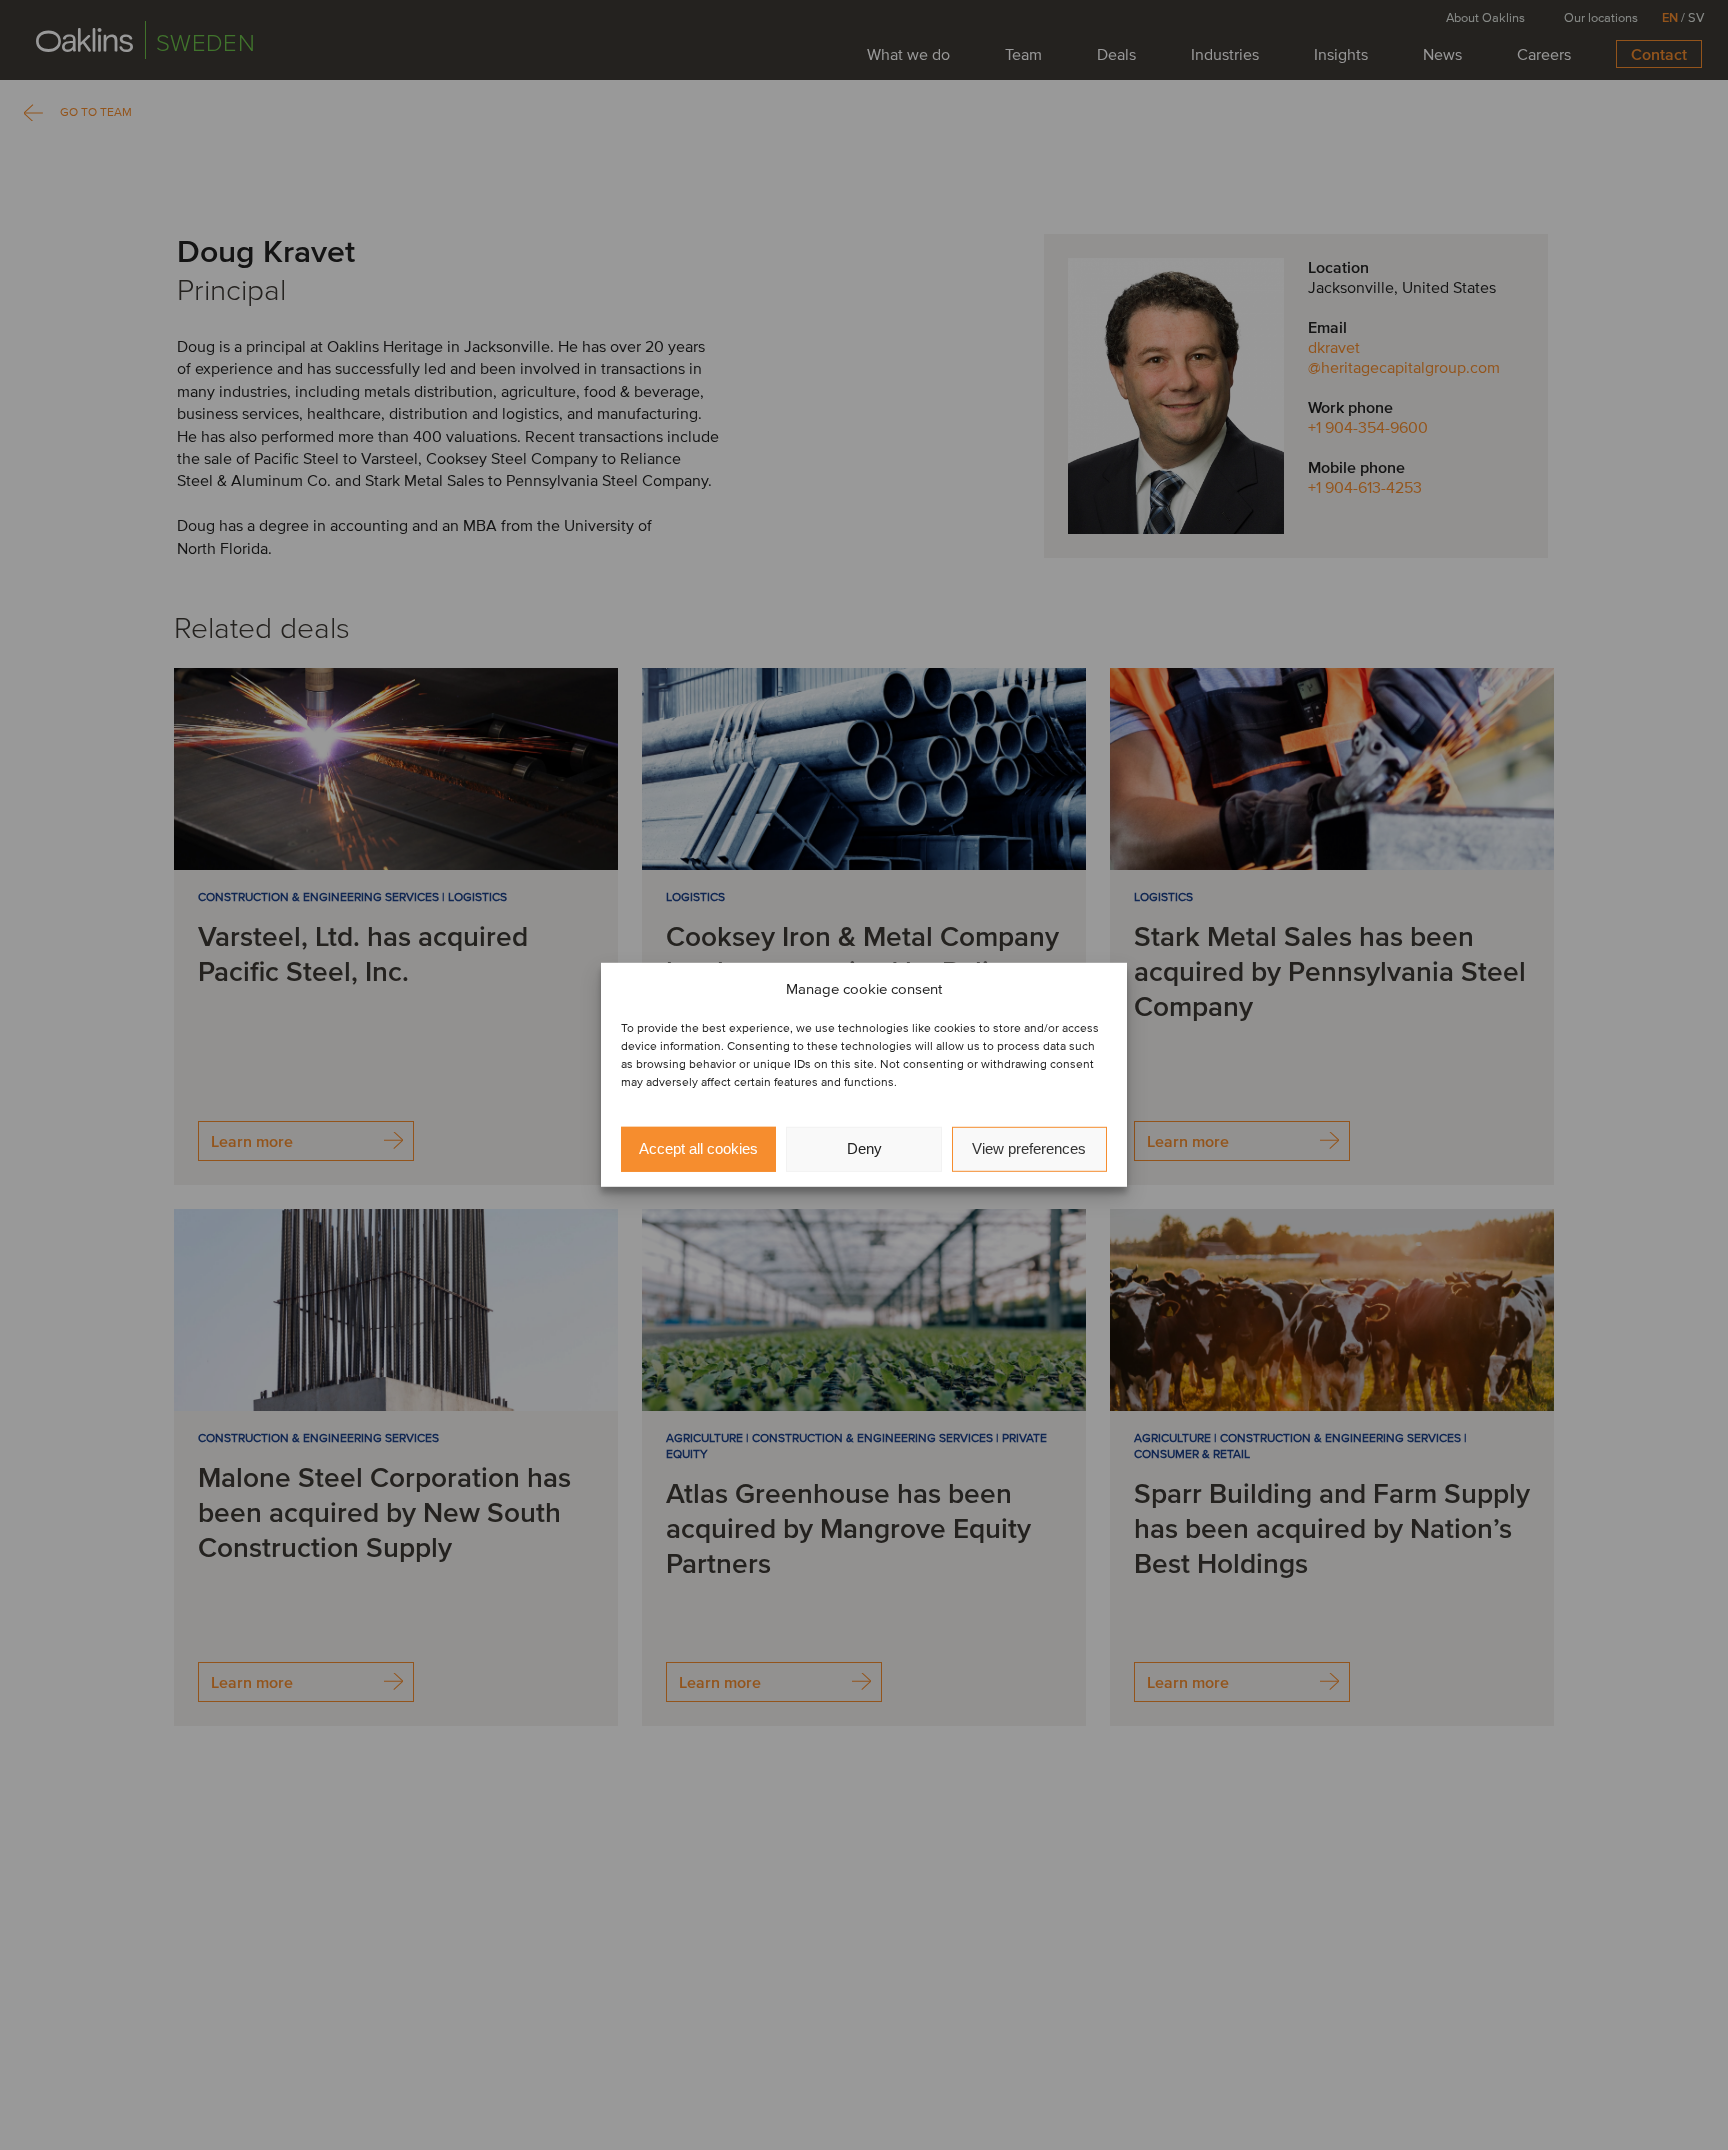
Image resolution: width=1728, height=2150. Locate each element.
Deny (864, 1149)
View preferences (1029, 1149)
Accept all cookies (698, 1149)
